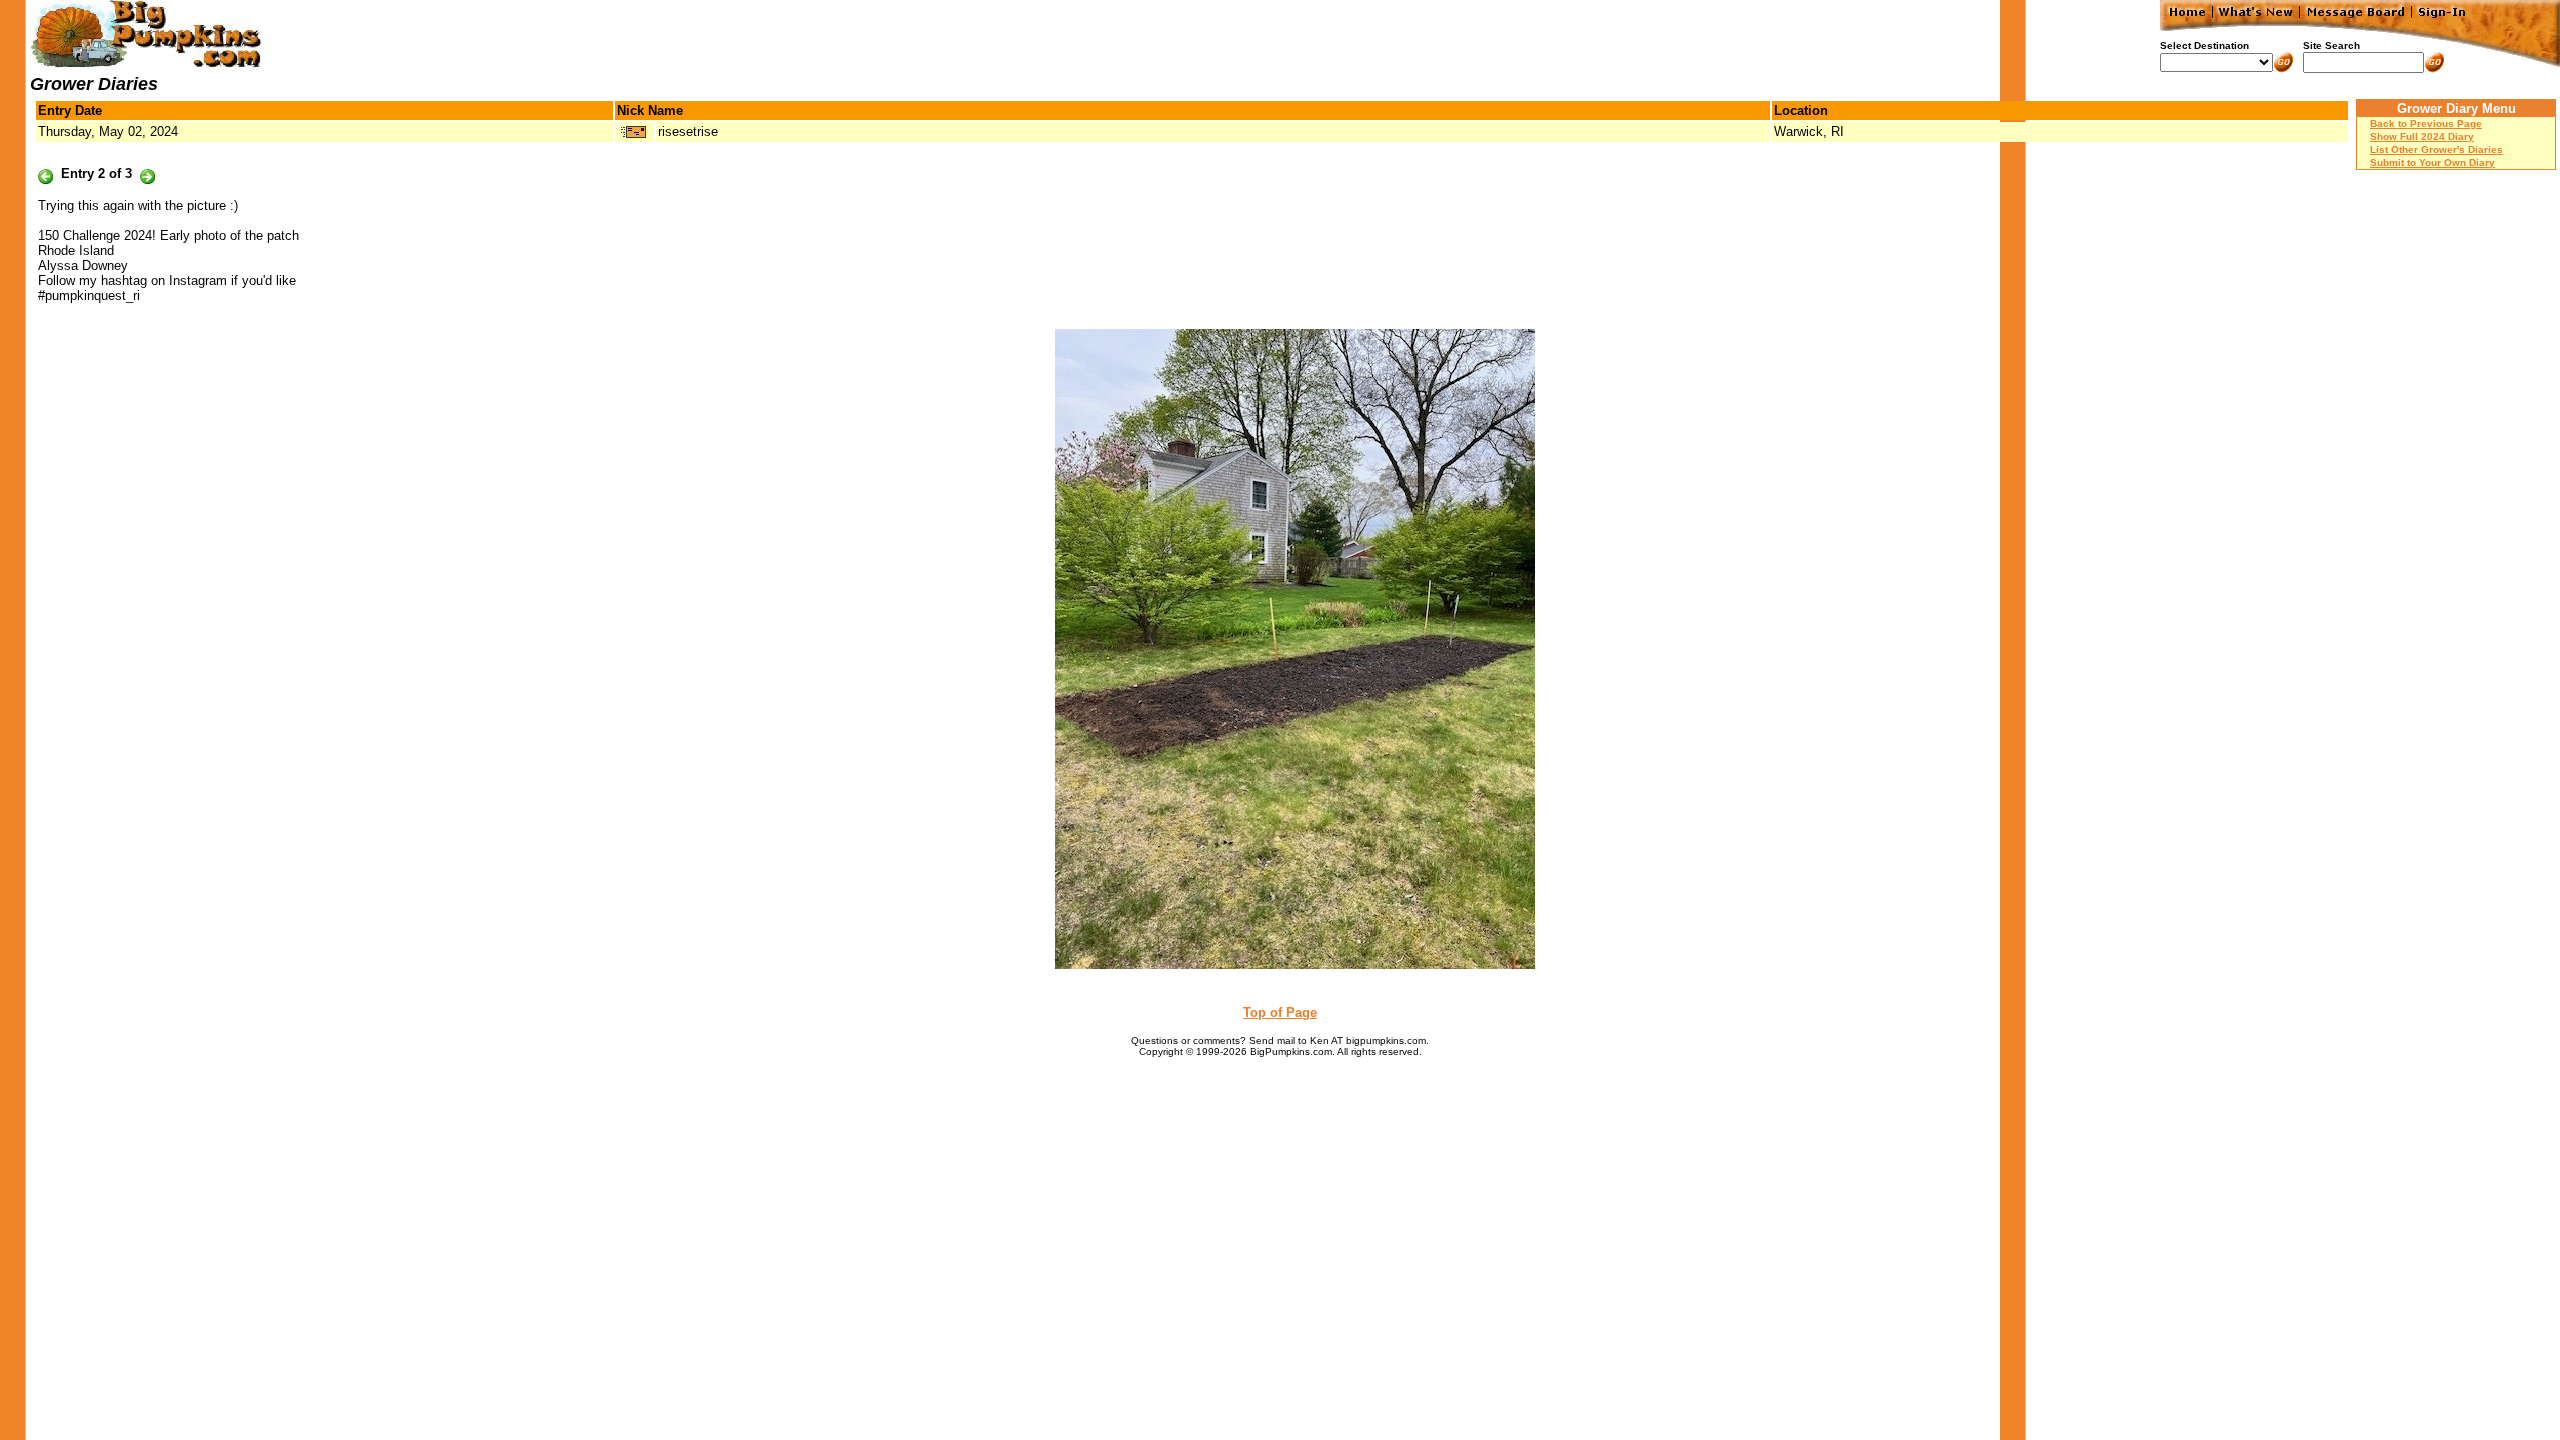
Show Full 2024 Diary (2422, 136)
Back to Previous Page (2426, 123)
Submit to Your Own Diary (2432, 162)
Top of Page (1280, 1012)
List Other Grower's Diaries (2436, 149)
